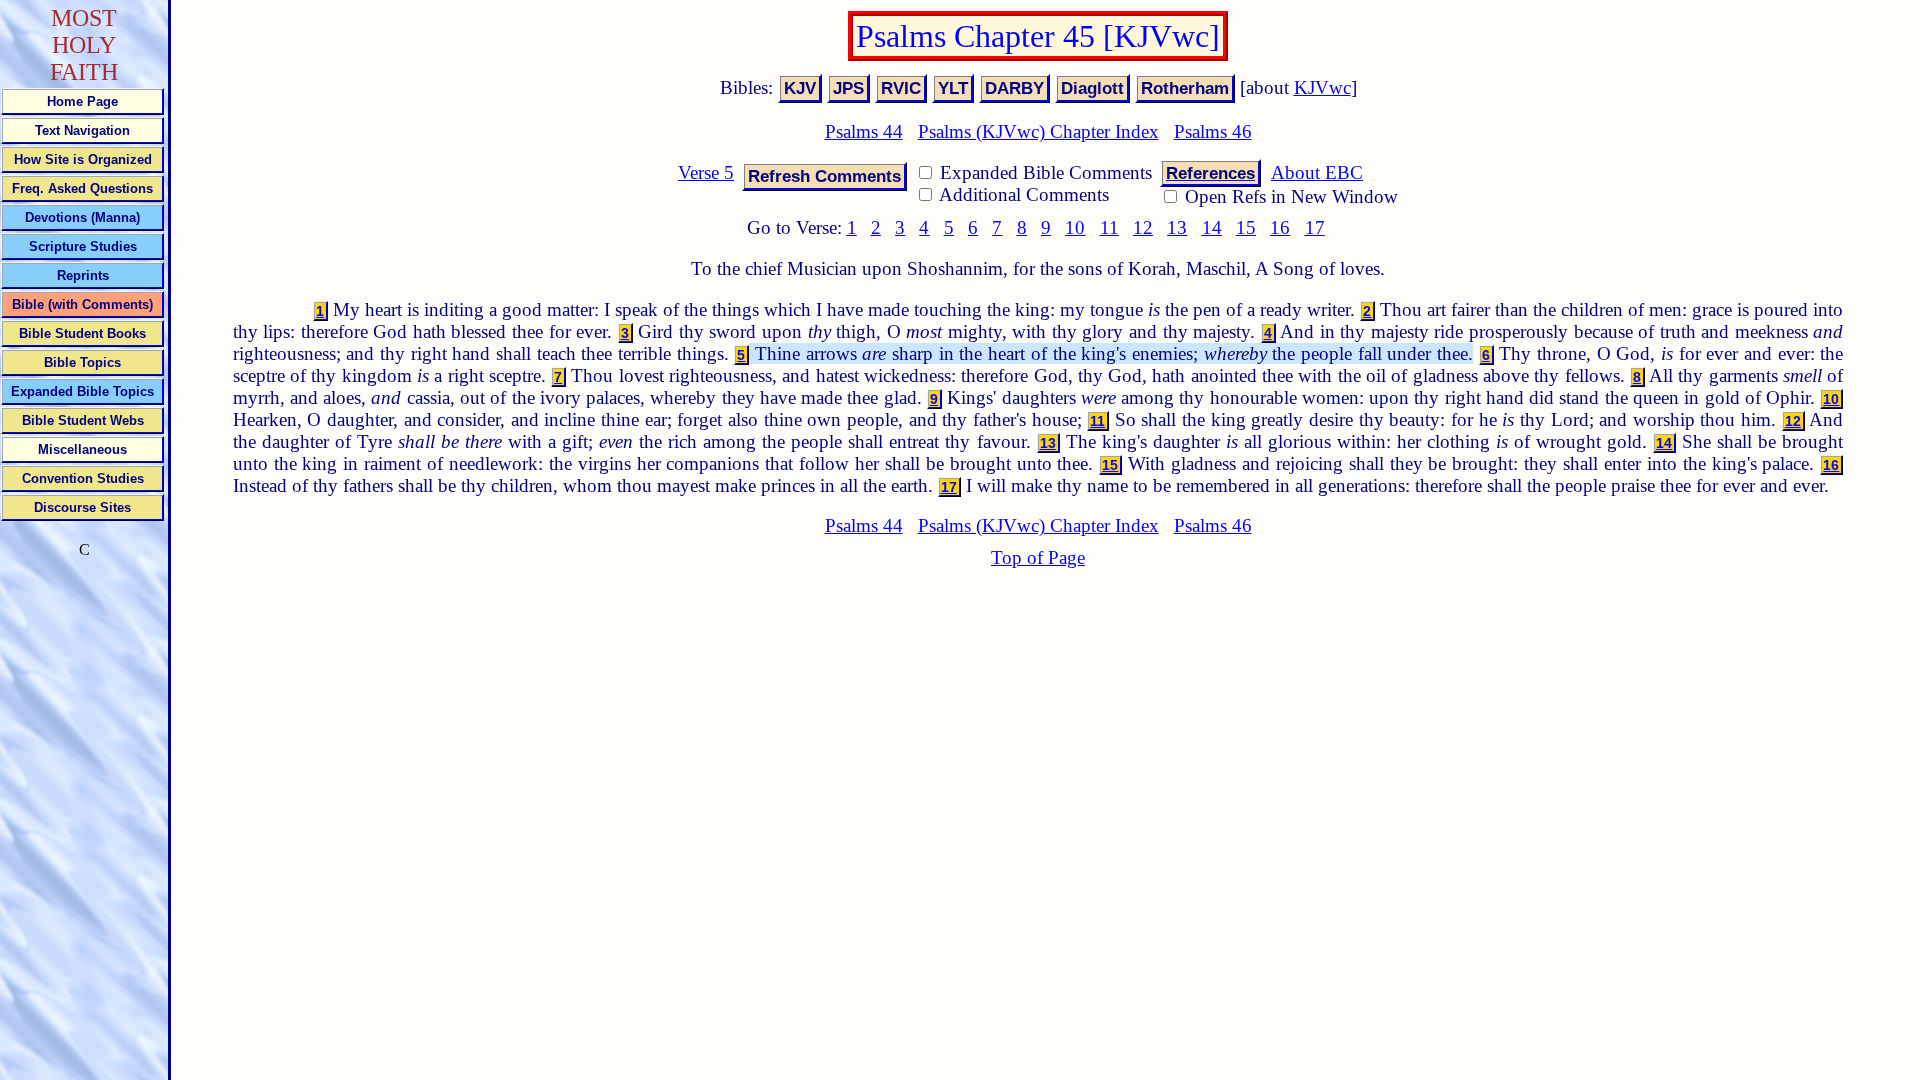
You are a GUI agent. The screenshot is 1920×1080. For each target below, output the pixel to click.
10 (1075, 227)
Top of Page (1038, 557)
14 (1212, 227)
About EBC (1317, 172)
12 (1143, 227)
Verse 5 (706, 172)
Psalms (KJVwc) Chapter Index (1038, 131)
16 (1280, 227)
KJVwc (1322, 87)
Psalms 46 (1213, 131)
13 (1177, 227)
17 (1315, 227)
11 (1109, 227)
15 (1246, 227)
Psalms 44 (864, 131)
